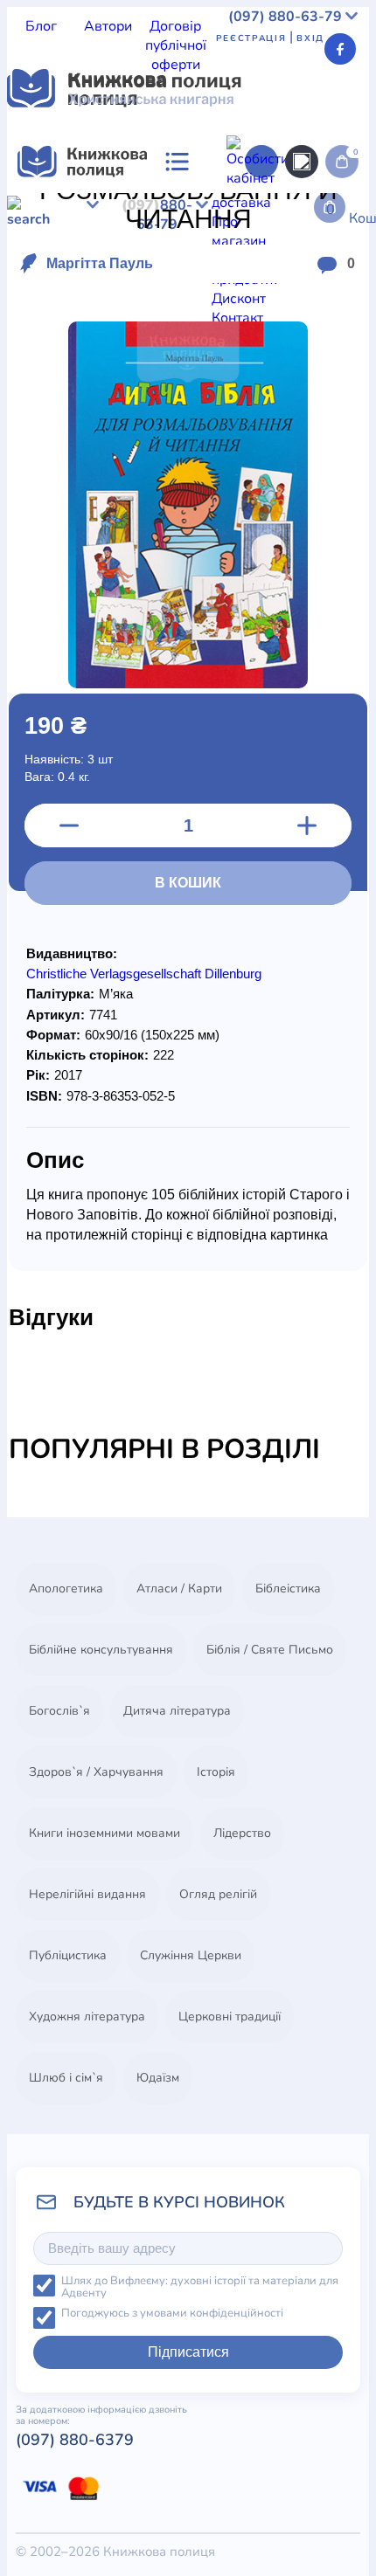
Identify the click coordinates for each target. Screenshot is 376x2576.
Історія (216, 1772)
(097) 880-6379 (75, 2440)
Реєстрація (251, 38)
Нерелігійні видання (87, 1894)
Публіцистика (68, 1955)
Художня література (87, 2017)
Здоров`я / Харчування (96, 1772)
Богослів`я (59, 1711)
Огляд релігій (218, 1894)
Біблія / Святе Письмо (270, 1650)
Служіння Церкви (191, 1955)
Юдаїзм (158, 2078)
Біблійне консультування (101, 1650)
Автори (108, 26)
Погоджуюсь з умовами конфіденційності (172, 2314)
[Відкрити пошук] (302, 162)
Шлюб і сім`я (66, 2078)
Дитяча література (177, 1711)
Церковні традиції (230, 2017)
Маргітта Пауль (100, 263)
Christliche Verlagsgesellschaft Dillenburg (144, 974)
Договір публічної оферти (176, 45)
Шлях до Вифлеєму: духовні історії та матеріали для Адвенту (200, 2287)
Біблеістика (288, 1588)
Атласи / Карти (179, 1588)
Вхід (310, 38)
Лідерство (242, 1833)
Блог (41, 26)
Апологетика (66, 1588)
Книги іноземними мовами (104, 1833)
